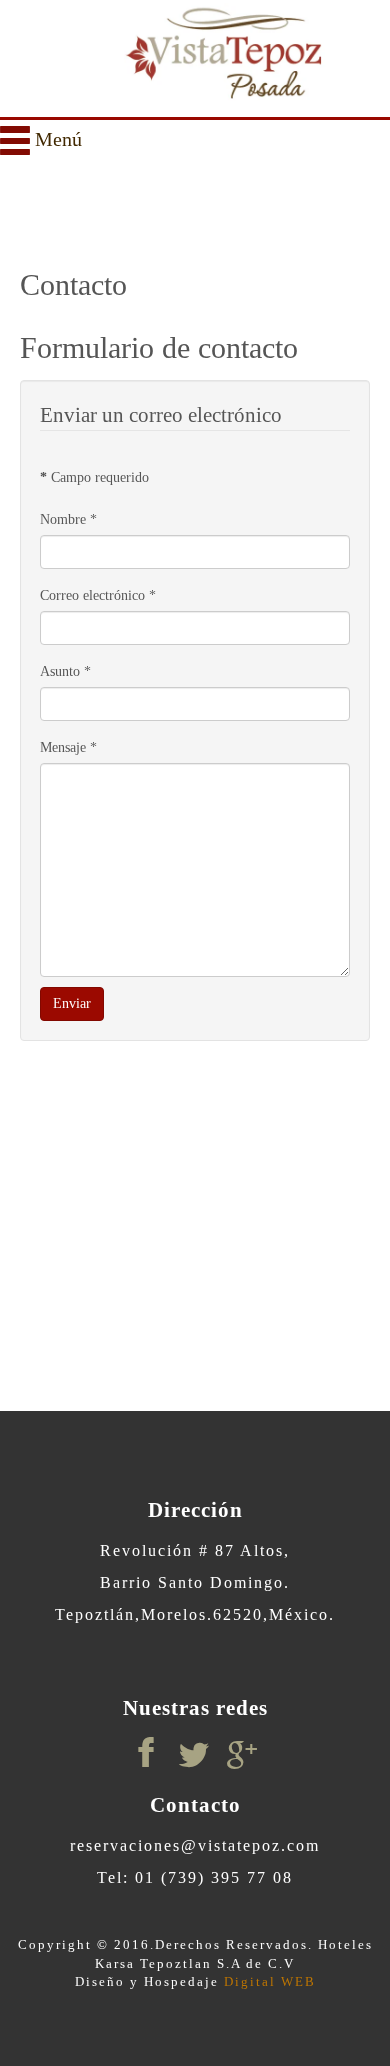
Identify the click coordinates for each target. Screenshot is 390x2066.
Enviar (72, 1003)
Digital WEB (267, 1981)
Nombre (68, 519)
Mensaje (68, 747)
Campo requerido (94, 477)
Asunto (65, 671)
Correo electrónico (98, 595)
